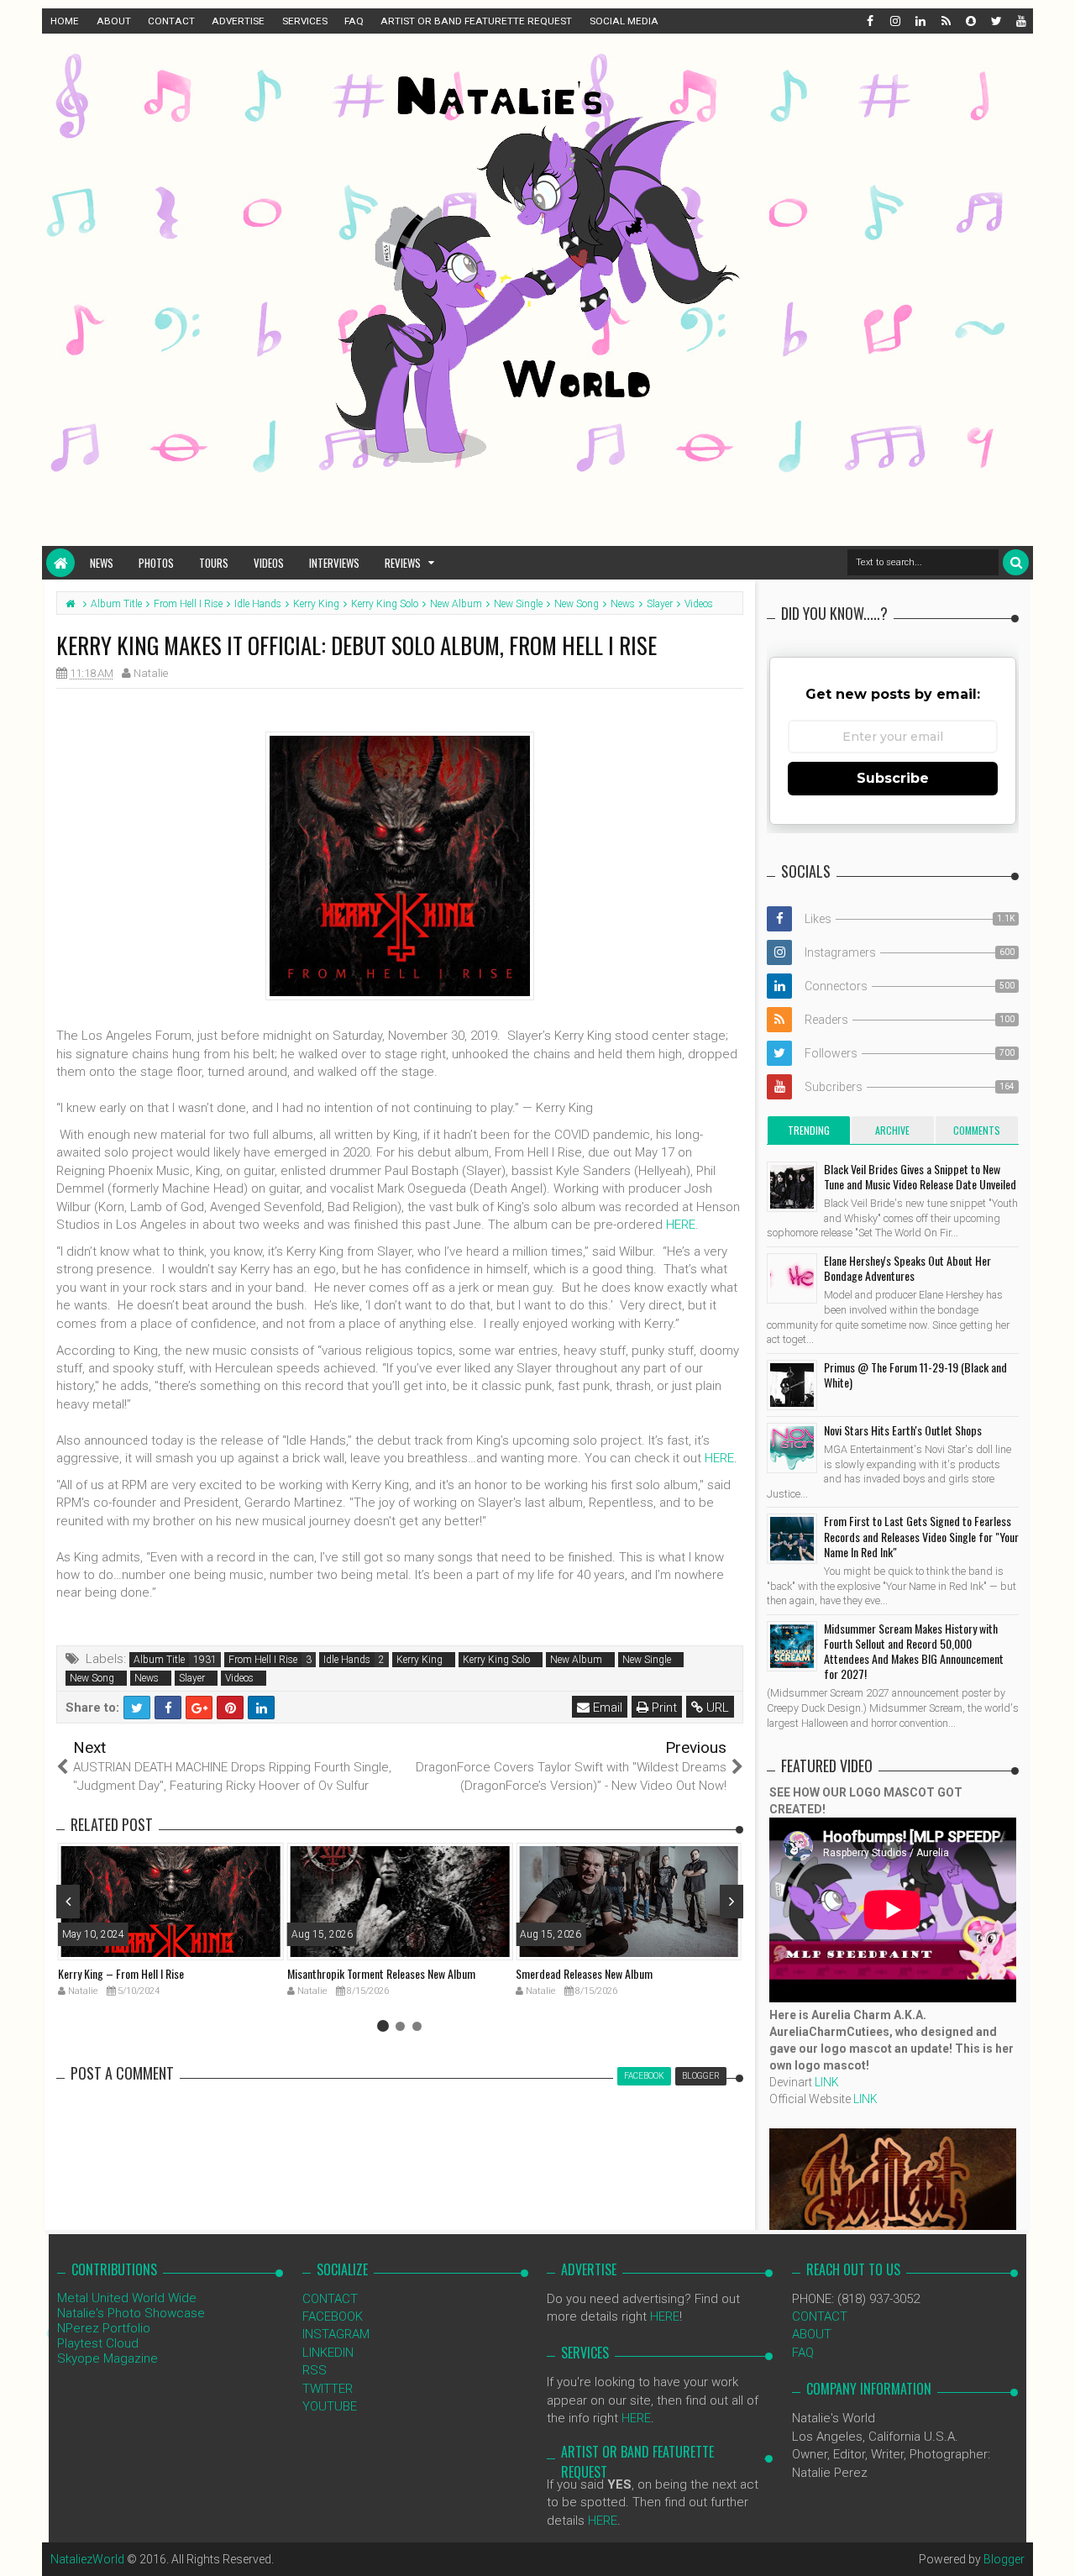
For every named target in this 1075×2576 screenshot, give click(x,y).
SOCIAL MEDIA (624, 21)
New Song (92, 1678)
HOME (65, 21)
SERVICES (305, 21)
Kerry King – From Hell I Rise (121, 1973)
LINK (827, 2082)
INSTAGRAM (336, 2334)
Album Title (159, 1660)
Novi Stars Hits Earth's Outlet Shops (903, 1430)
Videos (269, 563)
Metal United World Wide (127, 2298)
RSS (315, 2370)
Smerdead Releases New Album (584, 1973)
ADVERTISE (238, 21)
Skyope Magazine (107, 2358)
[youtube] (1020, 21)
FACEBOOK (333, 2316)
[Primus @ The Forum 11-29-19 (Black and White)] (792, 1385)
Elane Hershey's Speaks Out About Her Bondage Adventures (907, 1268)
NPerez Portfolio (104, 2328)
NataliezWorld (87, 2559)
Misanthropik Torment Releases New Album (381, 1973)
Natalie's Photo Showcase (131, 2313)
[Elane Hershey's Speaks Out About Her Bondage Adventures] (792, 1278)
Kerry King (420, 1660)
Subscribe (893, 778)
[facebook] (869, 21)
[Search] (1016, 562)
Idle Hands (347, 1660)
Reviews (403, 563)
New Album (576, 1660)
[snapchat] (970, 21)
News (102, 563)
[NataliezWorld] (60, 563)
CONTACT (171, 21)
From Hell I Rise (263, 1660)
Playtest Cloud (98, 2343)
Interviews (334, 563)
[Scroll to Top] (1054, 2547)
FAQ (354, 21)
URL (716, 1708)
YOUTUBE (330, 2406)
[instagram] (894, 21)
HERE (681, 1225)
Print (663, 1708)
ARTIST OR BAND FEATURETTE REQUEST (476, 21)
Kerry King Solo (496, 1660)
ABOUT (114, 21)
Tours (214, 563)
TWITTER (328, 2389)
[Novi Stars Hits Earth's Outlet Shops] (792, 1448)
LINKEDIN (328, 2353)
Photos (156, 563)
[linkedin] (920, 21)
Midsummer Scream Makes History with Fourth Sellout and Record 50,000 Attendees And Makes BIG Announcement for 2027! (914, 1651)
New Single (647, 1660)
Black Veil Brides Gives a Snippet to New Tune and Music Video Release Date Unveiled (920, 1176)
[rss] (945, 21)
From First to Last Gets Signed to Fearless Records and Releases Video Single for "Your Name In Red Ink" (921, 1536)
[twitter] (995, 21)
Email (606, 1708)
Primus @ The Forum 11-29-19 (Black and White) (915, 1375)
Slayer (192, 1678)
